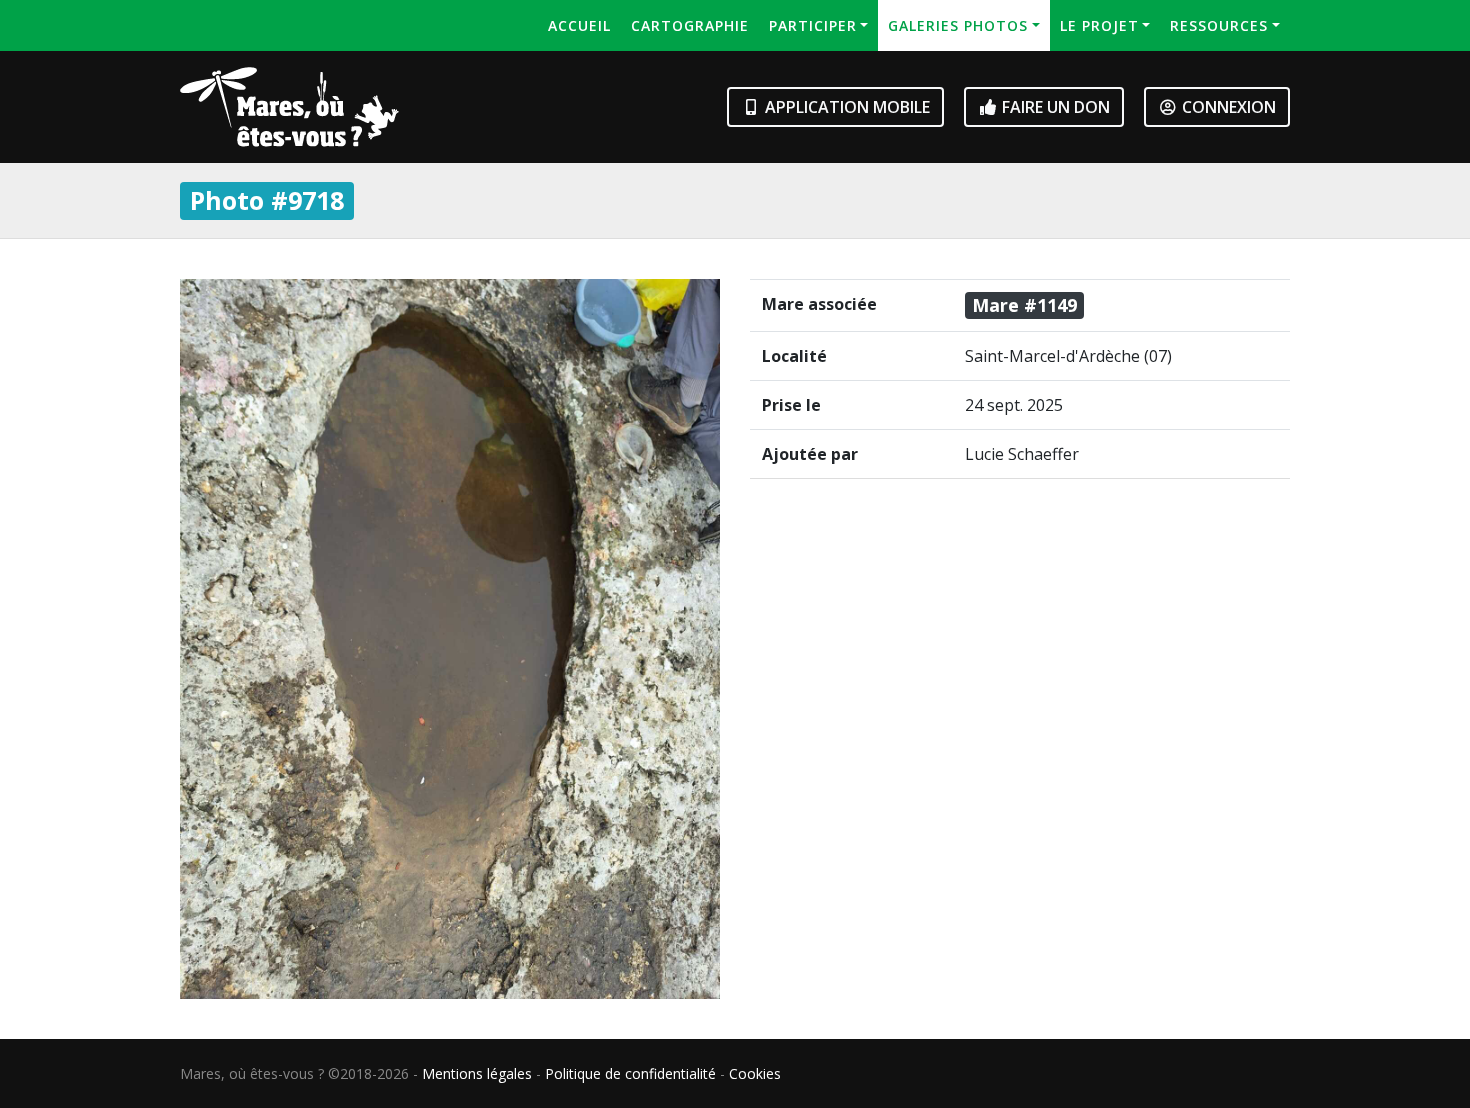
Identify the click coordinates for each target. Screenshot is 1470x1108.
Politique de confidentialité (630, 1073)
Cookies (755, 1073)
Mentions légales (477, 1073)
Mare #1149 (1024, 305)
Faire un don (1054, 107)
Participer (813, 25)
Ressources (1219, 25)
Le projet (1099, 25)
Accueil (579, 25)
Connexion (1227, 107)
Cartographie (690, 25)
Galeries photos (958, 25)
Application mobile (845, 107)
